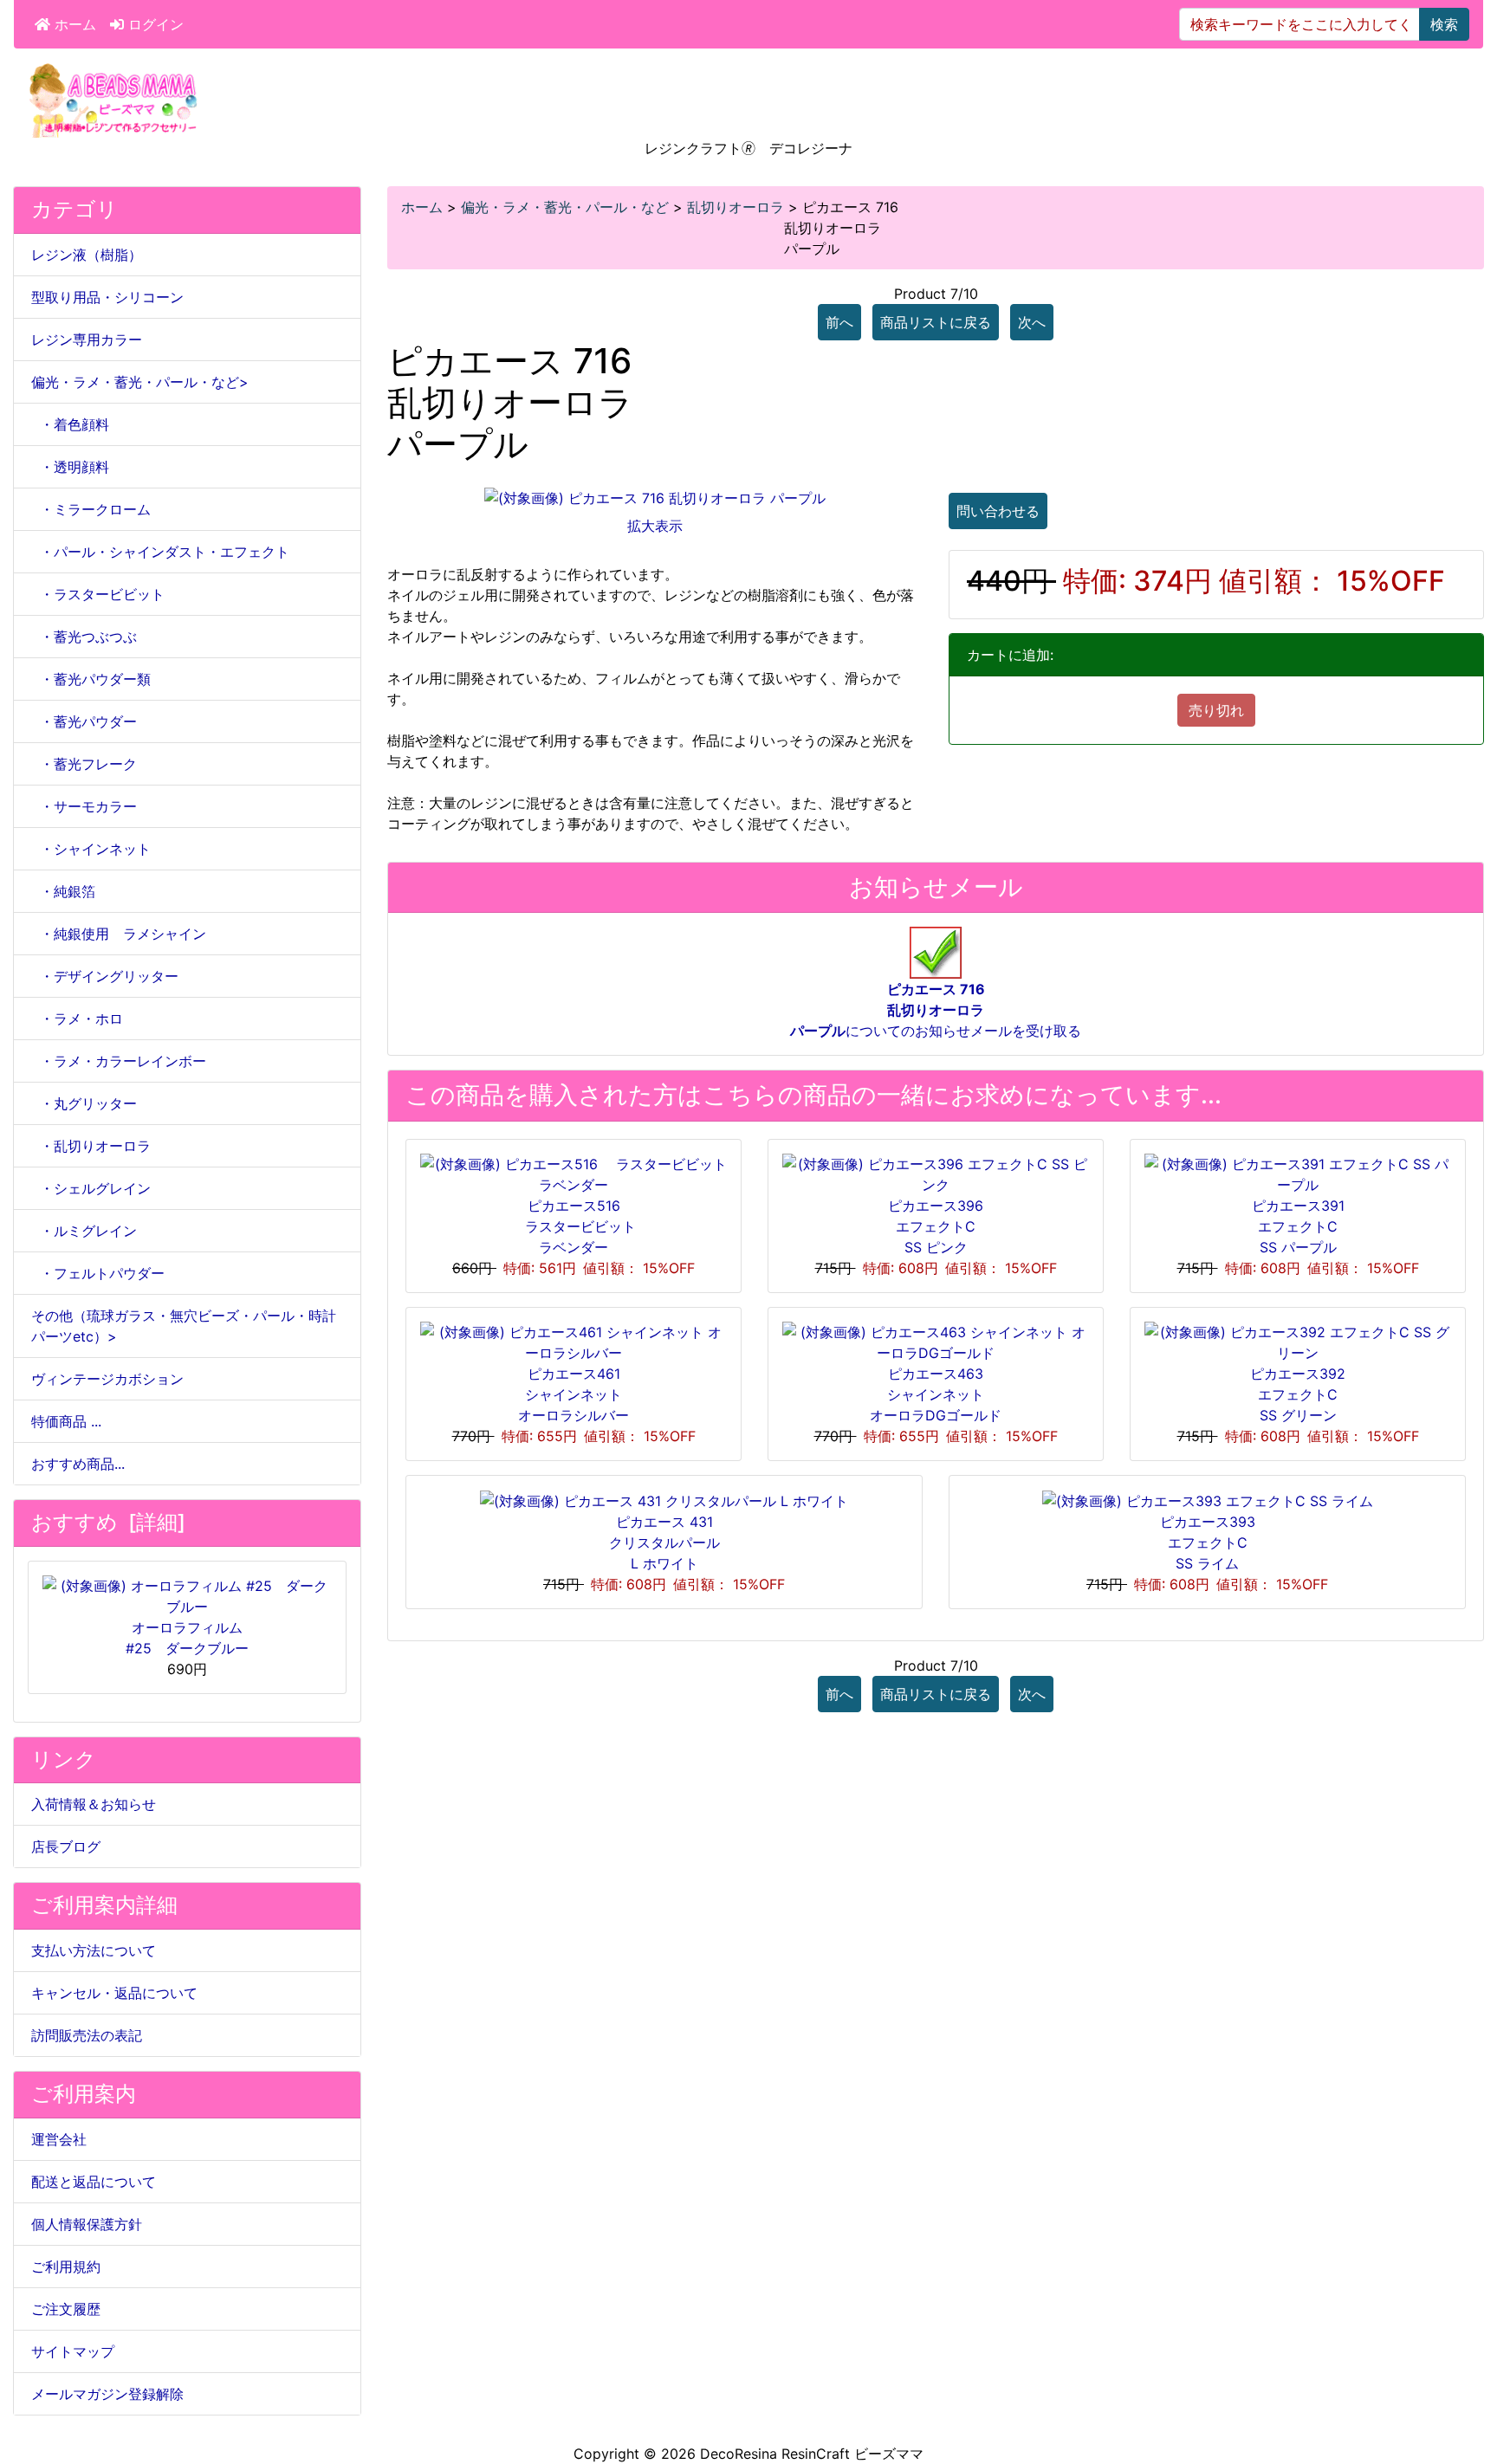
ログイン (154, 24)
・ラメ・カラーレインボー (119, 1061)
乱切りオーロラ (736, 207)
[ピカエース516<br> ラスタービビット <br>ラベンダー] (574, 1173)
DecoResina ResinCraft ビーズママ (812, 2454)
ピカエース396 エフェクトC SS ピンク (936, 1226)
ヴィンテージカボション (107, 1379)
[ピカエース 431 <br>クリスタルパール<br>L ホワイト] (664, 1500)
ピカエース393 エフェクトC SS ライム (1208, 1542)
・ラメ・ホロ (77, 1019)
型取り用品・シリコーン (107, 297)
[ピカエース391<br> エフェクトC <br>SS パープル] (1298, 1173)
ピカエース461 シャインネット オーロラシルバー (574, 1394)
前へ (839, 322)
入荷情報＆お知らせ (94, 1804)
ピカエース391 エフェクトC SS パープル (1298, 1226)
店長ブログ (66, 1846)
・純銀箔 (63, 891)
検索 (1444, 24)
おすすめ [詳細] (108, 1522)
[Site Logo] (113, 99)
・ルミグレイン (84, 1231)
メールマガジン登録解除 (107, 2394)
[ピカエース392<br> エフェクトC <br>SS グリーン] (1298, 1341)
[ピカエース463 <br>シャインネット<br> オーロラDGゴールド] (936, 1341)
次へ (1032, 322)
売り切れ (1216, 710)
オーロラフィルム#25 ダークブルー (187, 1638)
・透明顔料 (70, 467)
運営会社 (59, 2139)
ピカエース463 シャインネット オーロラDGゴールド (936, 1394)
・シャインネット (91, 849)
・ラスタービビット (98, 594)
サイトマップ (73, 2351)
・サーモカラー (84, 806)
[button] (1465, 2378)
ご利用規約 (66, 2267)
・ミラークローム (91, 509)
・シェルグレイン (91, 1188)
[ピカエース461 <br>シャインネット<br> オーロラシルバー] (574, 1341)
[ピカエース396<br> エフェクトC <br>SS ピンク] (936, 1173)
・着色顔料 (70, 424)
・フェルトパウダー (98, 1273)
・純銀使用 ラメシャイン (119, 934)
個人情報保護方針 (87, 2224)
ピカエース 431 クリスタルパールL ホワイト (664, 1542)
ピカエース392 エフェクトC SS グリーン (1298, 1394)
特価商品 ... (66, 1421)
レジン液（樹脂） (87, 255)
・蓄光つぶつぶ (84, 637)
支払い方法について (94, 1950)
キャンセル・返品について (114, 1993)
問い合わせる (998, 511)
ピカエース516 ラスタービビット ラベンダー (580, 1226)
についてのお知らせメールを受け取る (936, 1010)
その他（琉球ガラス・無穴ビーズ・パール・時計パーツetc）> (184, 1326)
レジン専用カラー (87, 340)
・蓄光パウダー (84, 721)
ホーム (73, 24)
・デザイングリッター (105, 976)
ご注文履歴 (66, 2309)
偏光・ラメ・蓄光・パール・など (565, 207)
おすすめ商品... (78, 1464)
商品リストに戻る (936, 322)
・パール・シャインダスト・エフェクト (160, 552)
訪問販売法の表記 (87, 2035)
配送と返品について (94, 2182)
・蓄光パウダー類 (91, 679)
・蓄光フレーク (84, 764)
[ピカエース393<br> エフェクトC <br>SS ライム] (1208, 1500)
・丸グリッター (84, 1103)
